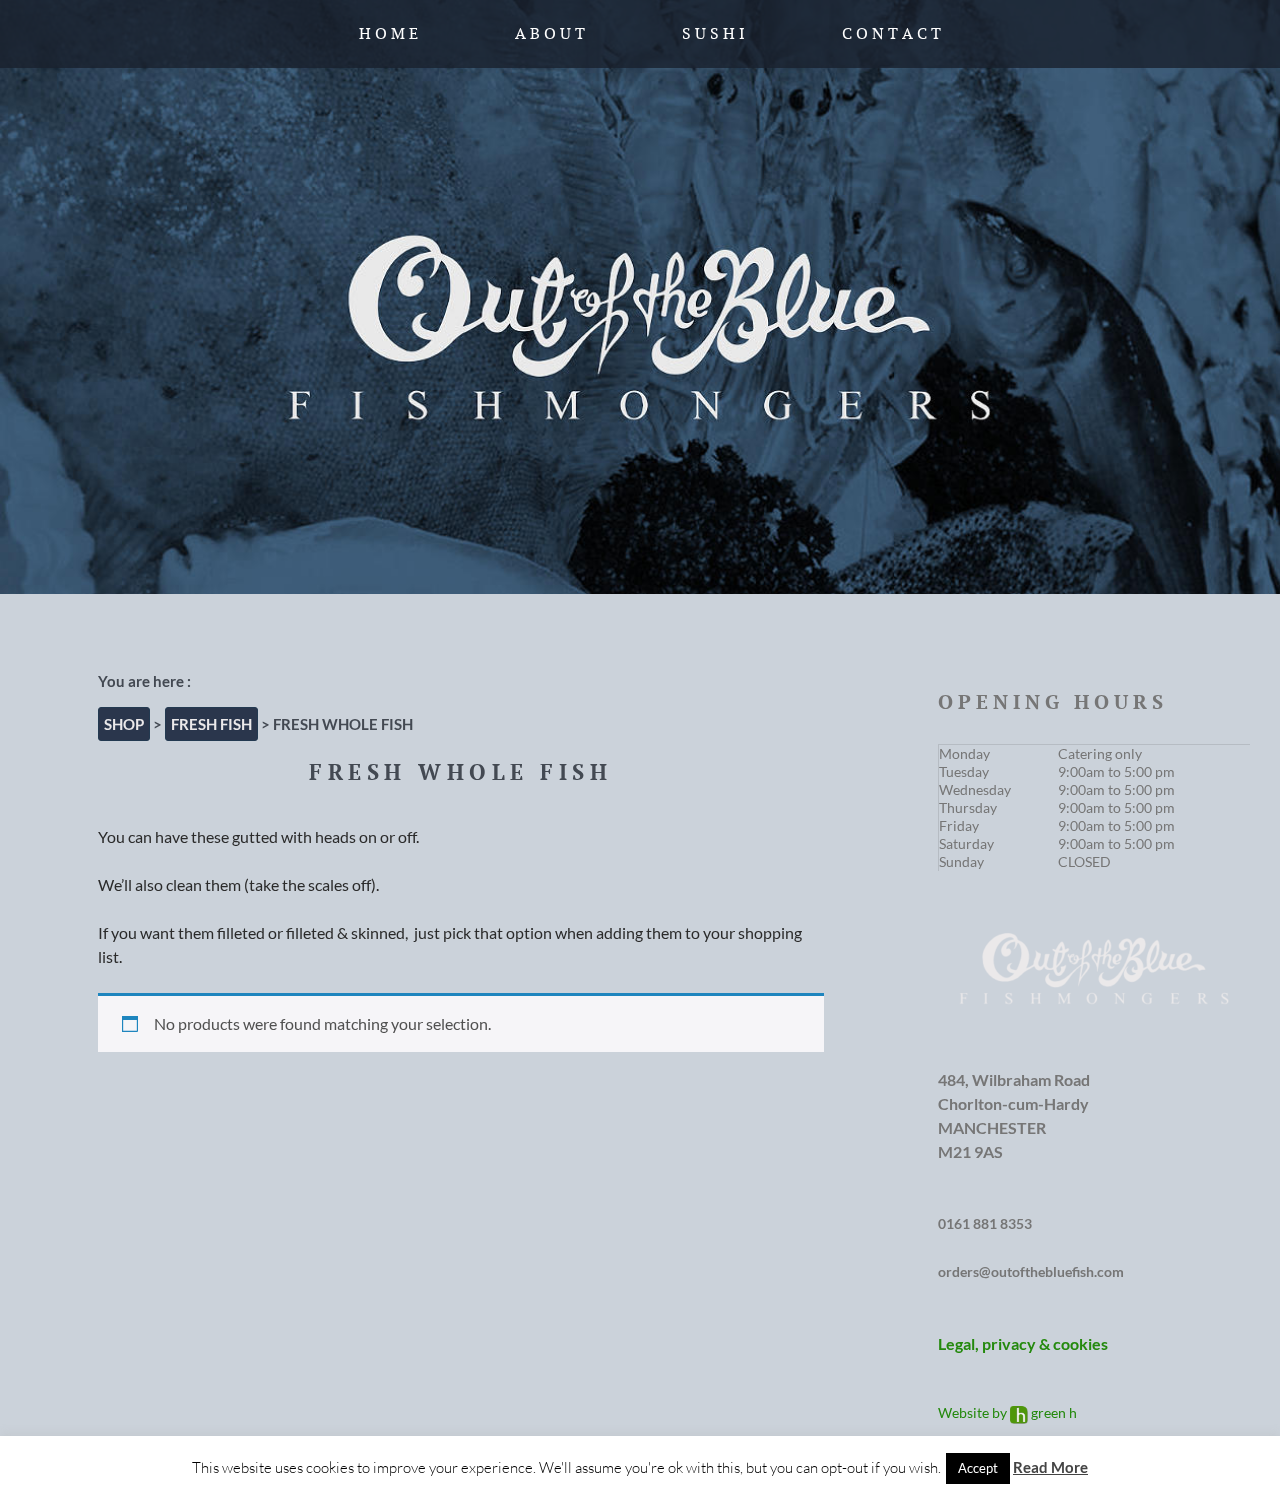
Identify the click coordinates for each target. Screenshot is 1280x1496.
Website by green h (1007, 1412)
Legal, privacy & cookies (1023, 1343)
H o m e (388, 33)
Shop (124, 724)
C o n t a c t (891, 33)
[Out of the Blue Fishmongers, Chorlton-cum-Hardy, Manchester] (640, 297)
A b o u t (550, 33)
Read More (1050, 1467)
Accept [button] (978, 1468)
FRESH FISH (211, 724)
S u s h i (713, 33)
